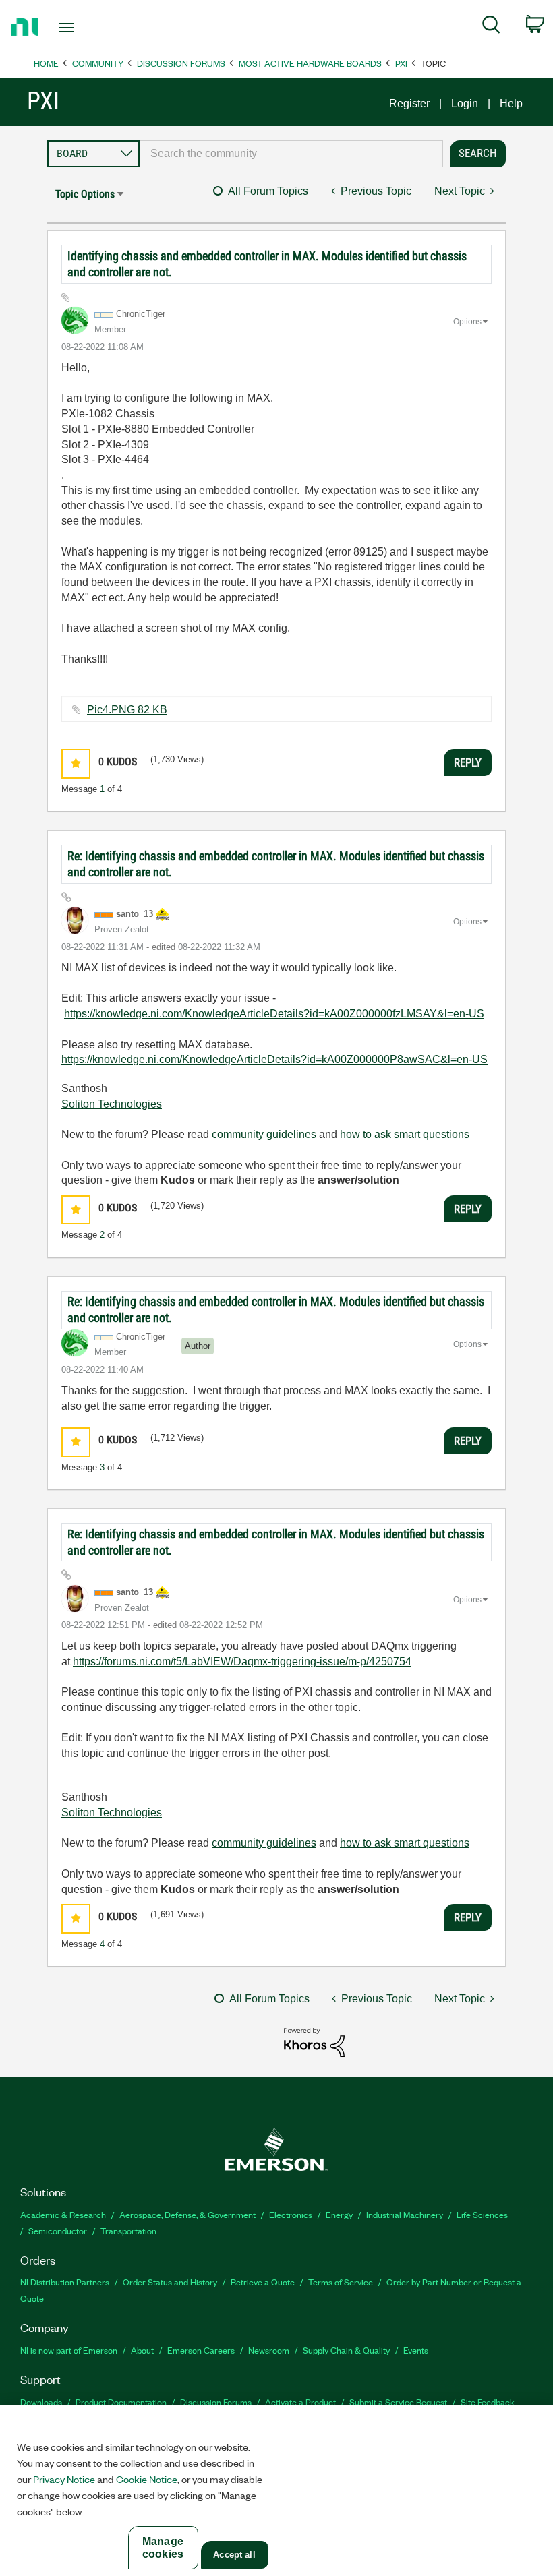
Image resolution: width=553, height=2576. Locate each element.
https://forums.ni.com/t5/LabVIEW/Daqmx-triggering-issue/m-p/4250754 (242, 1661)
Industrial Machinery (405, 2214)
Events (416, 2350)
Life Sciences (482, 2214)
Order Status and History (170, 2282)
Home (46, 63)
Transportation (128, 2230)
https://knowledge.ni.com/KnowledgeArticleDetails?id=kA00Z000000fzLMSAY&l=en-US (274, 1014)
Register (409, 103)
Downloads (41, 2402)
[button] (76, 763)
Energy (339, 2214)
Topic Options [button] (85, 194)
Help (511, 103)
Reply (468, 762)
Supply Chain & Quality (346, 2350)
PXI (401, 63)
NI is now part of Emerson (69, 2350)
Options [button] (467, 322)
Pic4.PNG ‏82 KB (127, 710)
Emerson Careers (201, 2350)
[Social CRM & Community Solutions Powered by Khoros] (314, 2042)
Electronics (291, 2214)
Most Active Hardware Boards (310, 63)
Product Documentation (121, 2402)
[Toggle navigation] (83, 28)
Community (98, 63)
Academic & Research (63, 2214)
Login (465, 103)
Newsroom (269, 2350)
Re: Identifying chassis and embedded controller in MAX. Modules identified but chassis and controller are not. (276, 864)
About (142, 2350)
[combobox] (291, 154)
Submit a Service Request (398, 2402)
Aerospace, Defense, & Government (187, 2214)
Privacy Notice (64, 2479)
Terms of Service (341, 2282)
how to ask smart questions (405, 1134)
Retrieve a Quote (263, 2282)
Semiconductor (58, 2230)
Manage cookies (163, 2548)
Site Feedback (488, 2402)
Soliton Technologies (112, 1104)
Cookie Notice (147, 2479)
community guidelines (264, 1134)
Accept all (234, 2555)
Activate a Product (300, 2402)
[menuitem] (491, 27)
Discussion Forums (181, 63)
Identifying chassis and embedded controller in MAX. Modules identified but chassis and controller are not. (267, 264)
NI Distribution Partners (65, 2282)
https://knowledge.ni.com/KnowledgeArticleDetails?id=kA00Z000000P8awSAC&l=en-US (274, 1059)
